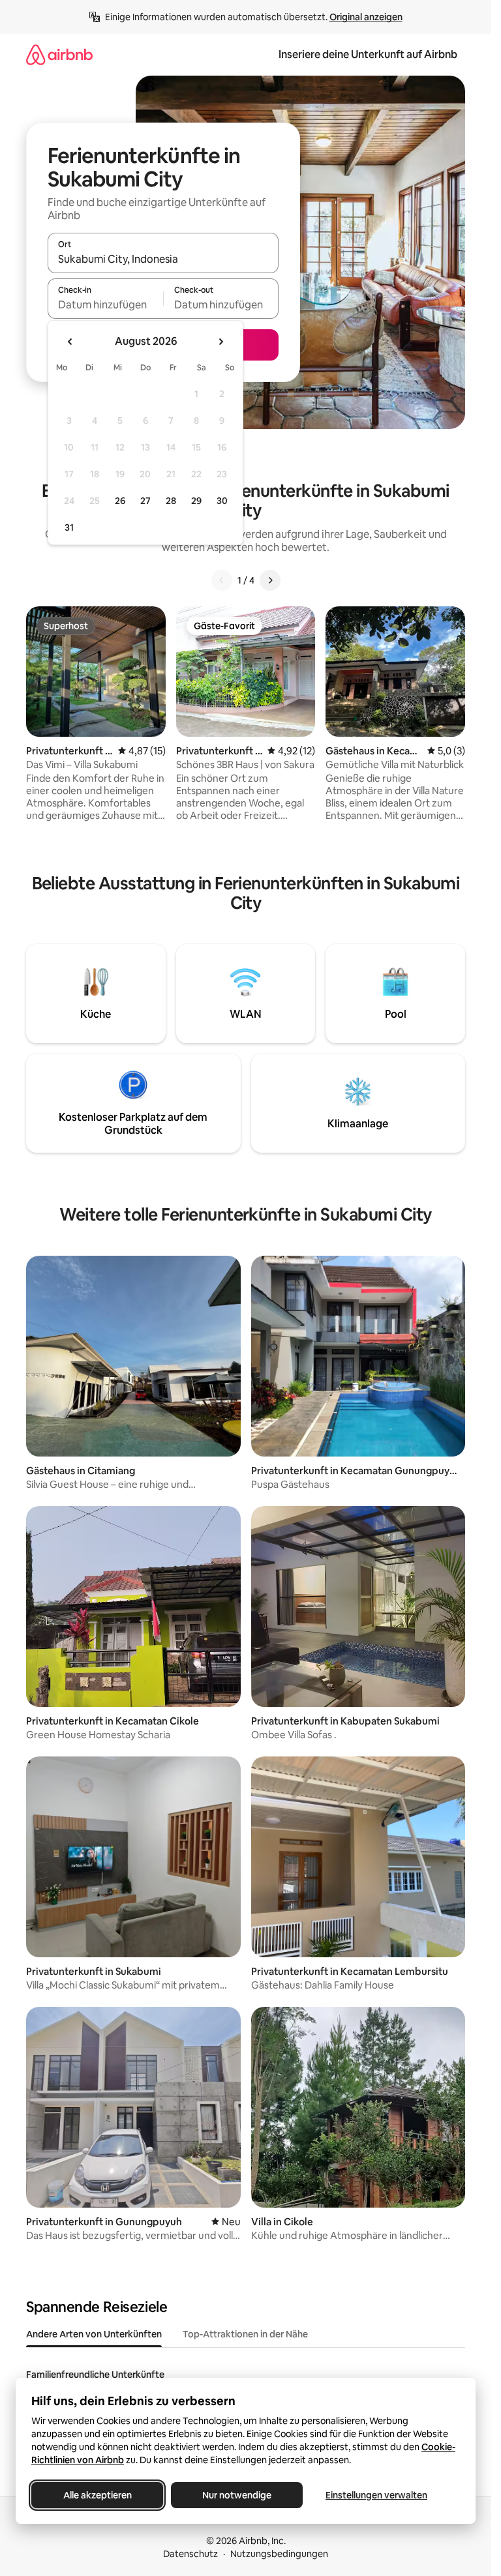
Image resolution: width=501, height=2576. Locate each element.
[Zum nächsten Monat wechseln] (220, 342)
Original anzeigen (366, 17)
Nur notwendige (237, 2495)
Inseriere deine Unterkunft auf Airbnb (368, 54)
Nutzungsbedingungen (279, 2554)
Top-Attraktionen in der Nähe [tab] (245, 2334)
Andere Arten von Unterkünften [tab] (94, 2334)
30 (222, 501)
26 (120, 501)
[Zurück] (222, 580)
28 (171, 501)
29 (196, 501)
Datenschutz (190, 2554)
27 (145, 501)
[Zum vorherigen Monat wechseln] (70, 342)
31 (69, 527)
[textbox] (105, 304)
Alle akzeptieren (98, 2495)
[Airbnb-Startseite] (59, 54)
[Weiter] (270, 580)
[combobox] (163, 259)
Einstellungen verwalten (376, 2495)
